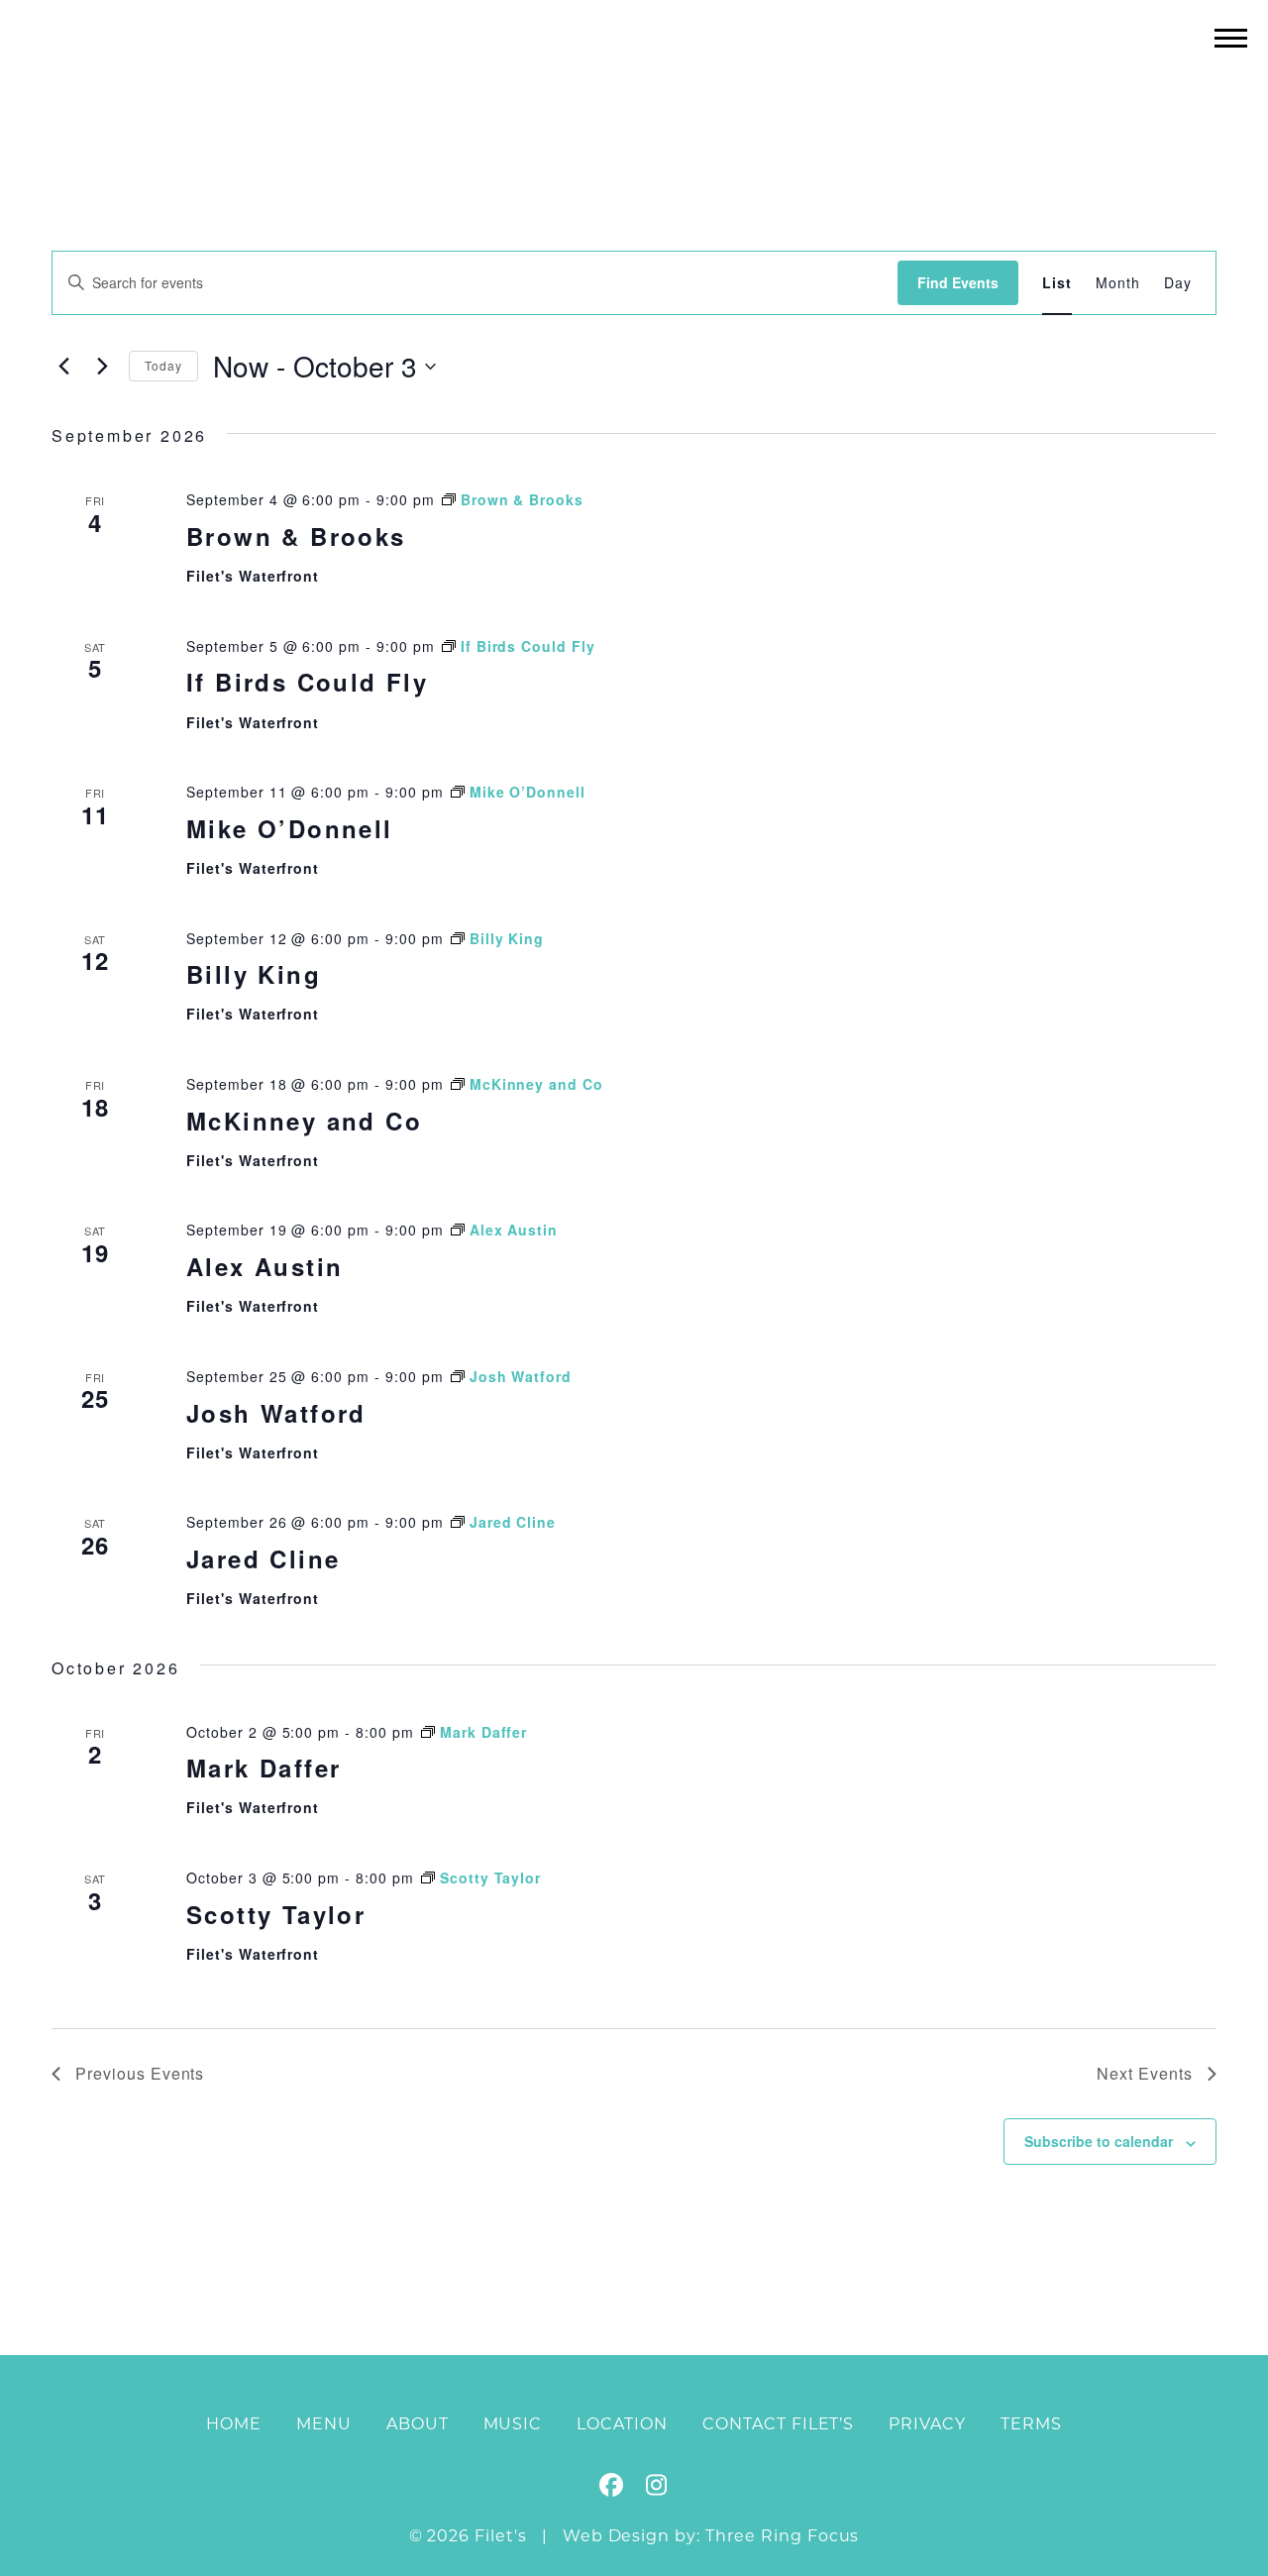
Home (234, 2424)
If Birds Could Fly (307, 682)
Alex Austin (264, 1266)
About (418, 2424)
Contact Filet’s (778, 2424)
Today (163, 365)
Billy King (254, 974)
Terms (1031, 2424)
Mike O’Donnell (290, 828)
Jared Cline (263, 1558)
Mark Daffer (264, 1768)
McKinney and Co (304, 1121)
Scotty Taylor (276, 1914)
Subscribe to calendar (1099, 2141)
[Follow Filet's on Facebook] (612, 2488)
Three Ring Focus (782, 2536)
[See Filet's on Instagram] (656, 2488)
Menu (324, 2424)
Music (513, 2424)
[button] (1231, 37)
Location (622, 2424)
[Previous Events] (63, 367)
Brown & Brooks (296, 536)
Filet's (634, 78)
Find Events (958, 282)
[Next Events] (102, 367)
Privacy (927, 2424)
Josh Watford (276, 1413)
